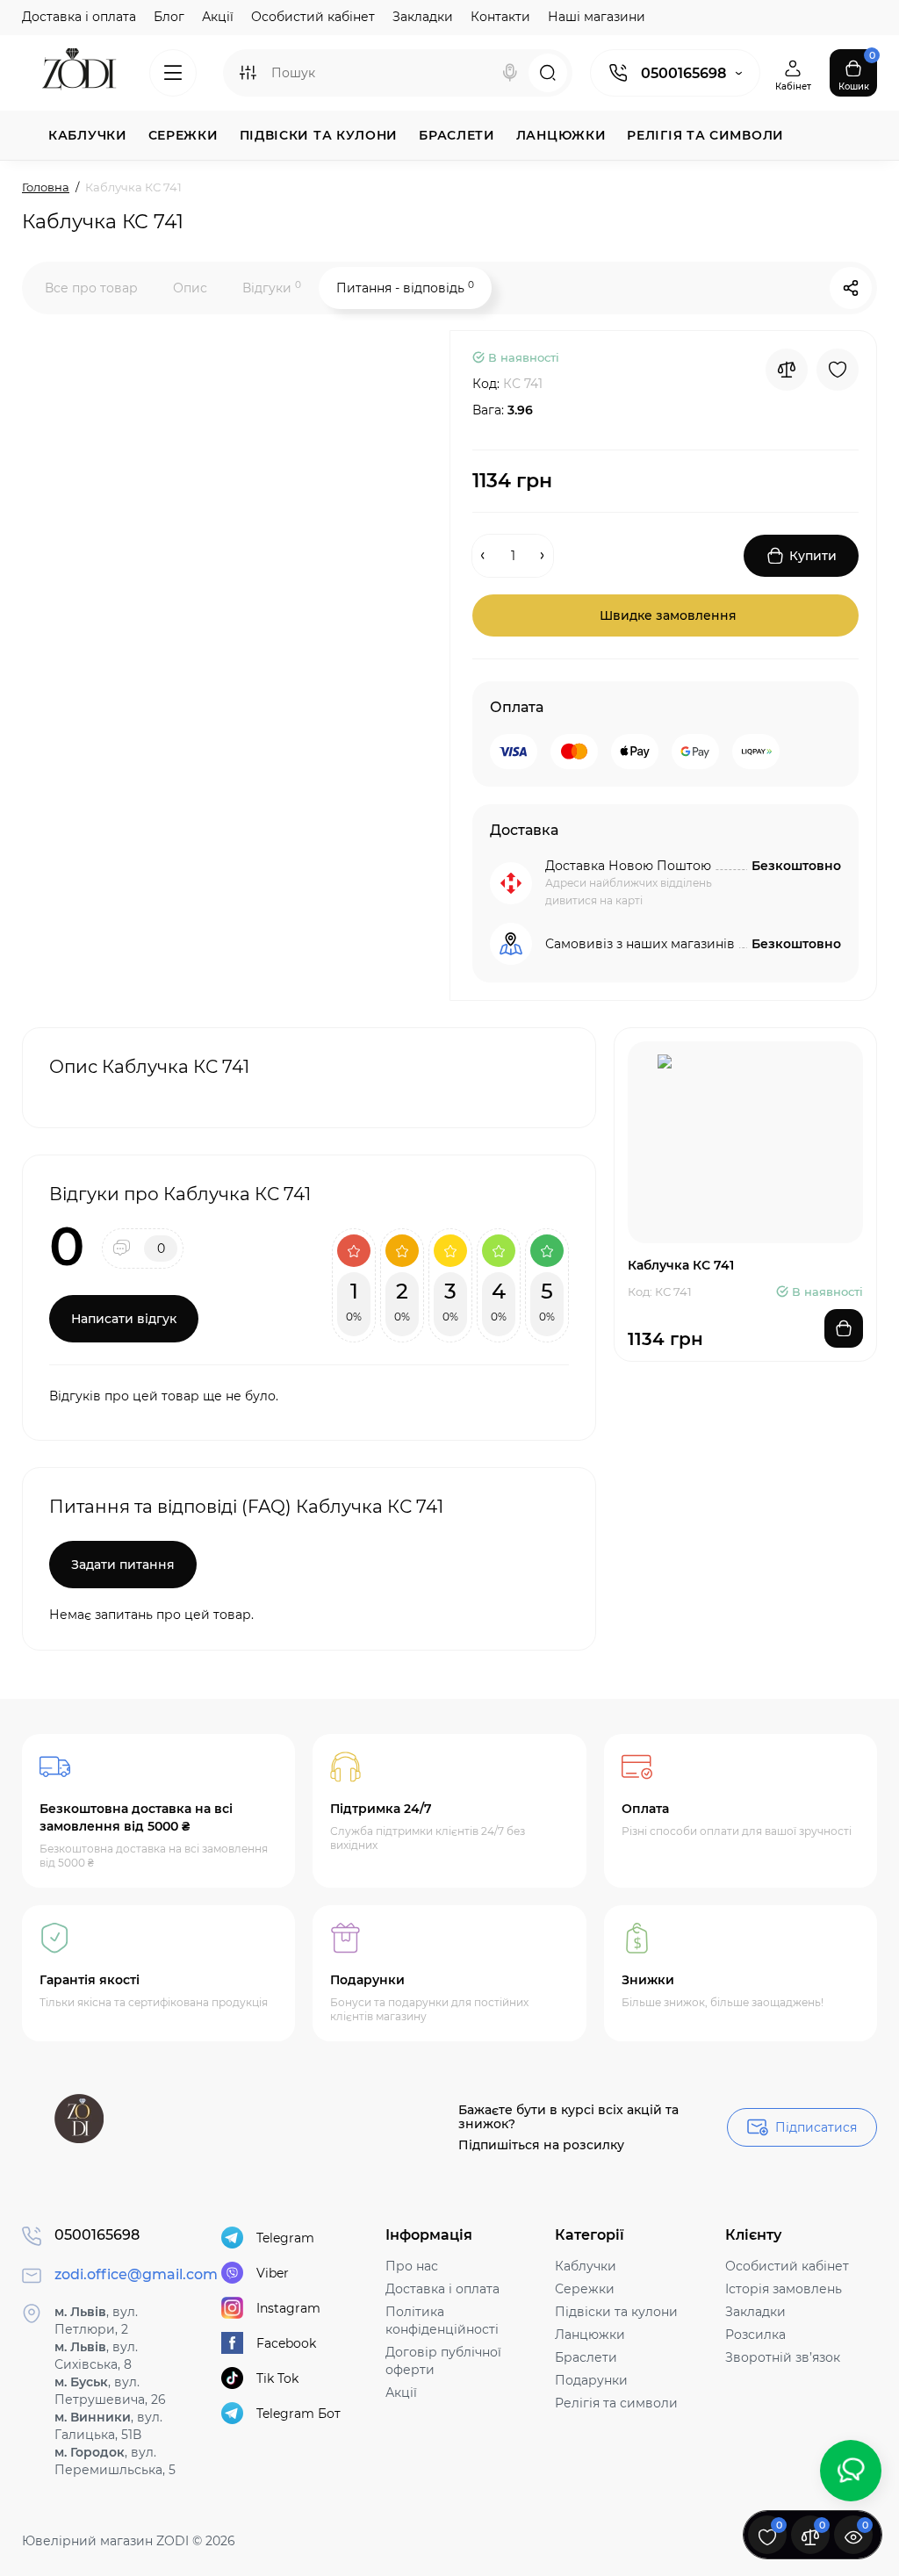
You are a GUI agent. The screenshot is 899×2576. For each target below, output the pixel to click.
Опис (190, 288)
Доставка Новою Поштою (628, 866)
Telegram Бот (298, 2414)
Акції (218, 17)
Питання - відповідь (405, 288)
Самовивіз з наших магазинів (640, 944)
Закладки (423, 17)
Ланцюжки (590, 2335)
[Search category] (248, 73)
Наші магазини (597, 17)
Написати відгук (124, 1319)
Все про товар (91, 288)
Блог (169, 17)
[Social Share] (851, 288)
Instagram (288, 2308)
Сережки (585, 2289)
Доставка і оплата (79, 17)
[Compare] (787, 370)
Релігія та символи (616, 2403)
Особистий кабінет (313, 17)
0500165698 (683, 73)
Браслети (586, 2357)
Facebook (286, 2343)
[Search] (510, 73)
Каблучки (586, 2266)
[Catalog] (173, 73)
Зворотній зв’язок (783, 2357)
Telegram (285, 2238)
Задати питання (123, 1565)
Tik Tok (277, 2378)
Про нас (412, 2266)
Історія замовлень (784, 2289)
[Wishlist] (838, 370)
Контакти (500, 17)
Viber (273, 2273)
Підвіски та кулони (616, 2312)
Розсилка (755, 2335)
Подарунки (591, 2380)
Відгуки (272, 288)
